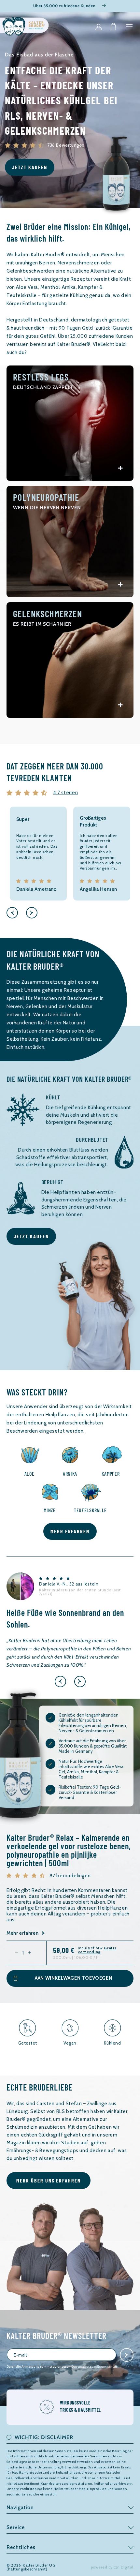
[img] (28, 793)
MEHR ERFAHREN (70, 1531)
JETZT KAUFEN (30, 167)
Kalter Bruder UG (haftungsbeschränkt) (31, 2567)
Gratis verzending (97, 1950)
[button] (129, 27)
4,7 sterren (66, 793)
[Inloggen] (99, 27)
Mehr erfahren (22, 1933)
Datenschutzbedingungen (92, 2367)
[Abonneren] (127, 2355)
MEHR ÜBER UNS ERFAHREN (49, 2180)
